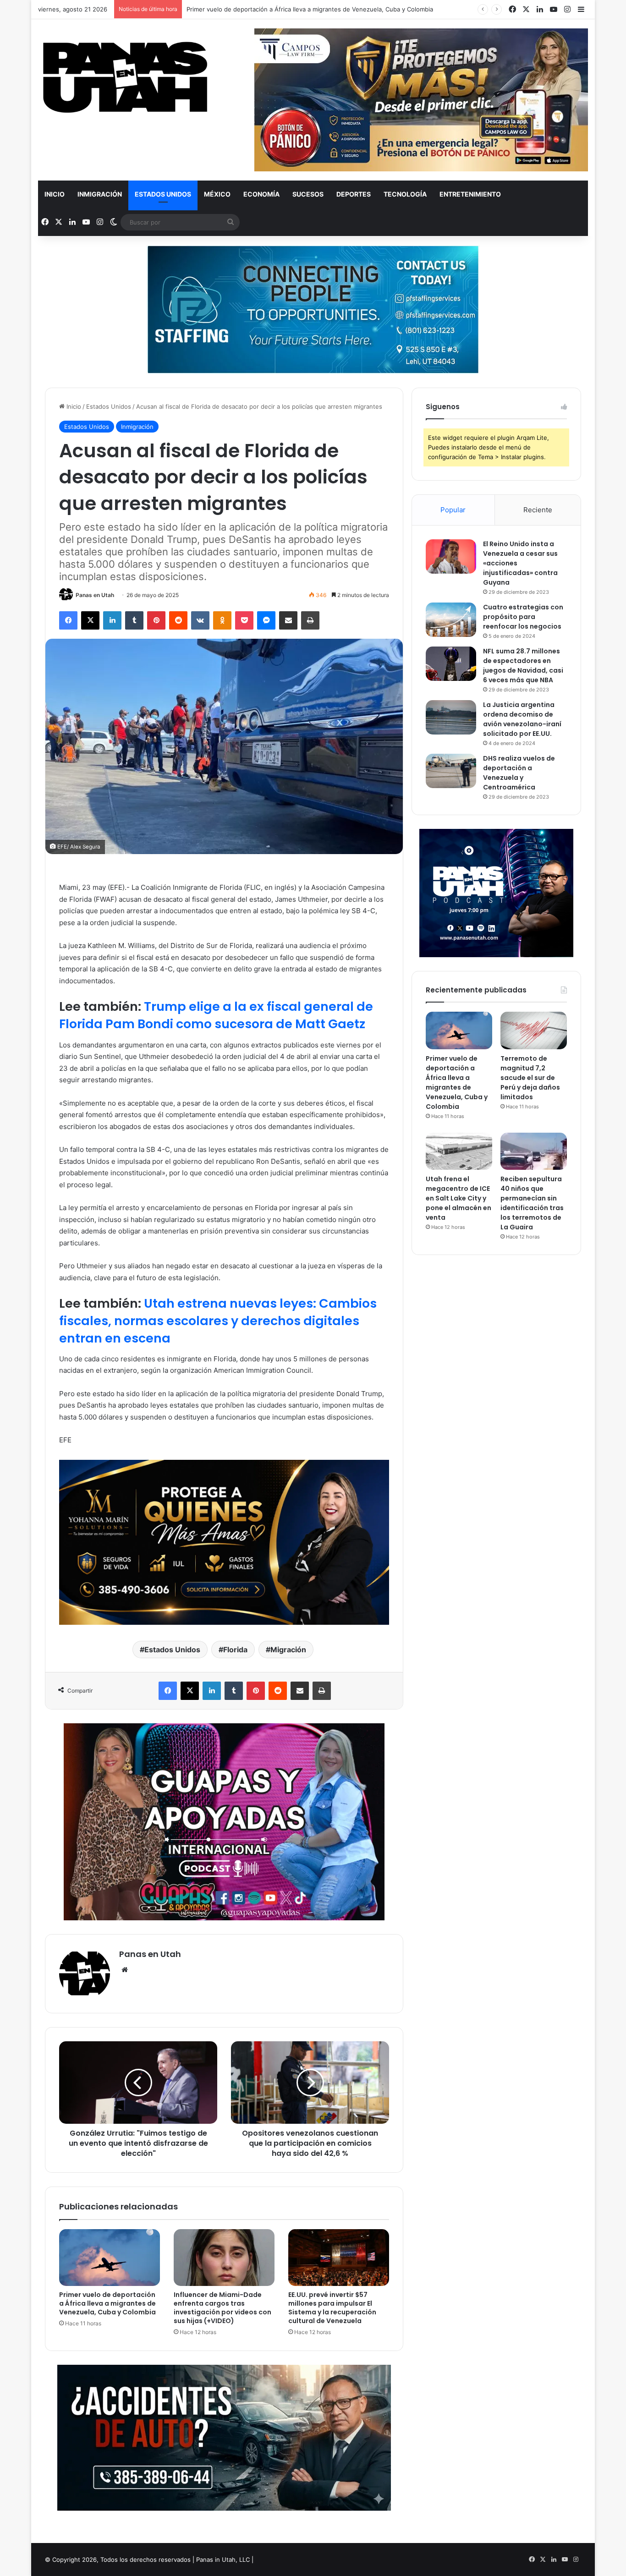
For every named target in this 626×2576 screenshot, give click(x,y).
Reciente (538, 510)
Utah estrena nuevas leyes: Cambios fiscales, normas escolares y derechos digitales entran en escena (218, 1321)
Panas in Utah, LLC (223, 2560)
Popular (453, 510)
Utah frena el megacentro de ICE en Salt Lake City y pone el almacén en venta (459, 1198)
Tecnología (405, 194)
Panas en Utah (95, 595)
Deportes (354, 194)
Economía (261, 194)
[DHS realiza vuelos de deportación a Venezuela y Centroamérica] (451, 771)
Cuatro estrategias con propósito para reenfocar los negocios (523, 617)
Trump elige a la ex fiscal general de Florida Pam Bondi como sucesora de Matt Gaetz (216, 1015)
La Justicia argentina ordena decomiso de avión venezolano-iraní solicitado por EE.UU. (522, 719)
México (217, 194)
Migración (288, 1650)
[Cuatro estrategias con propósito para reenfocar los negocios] (451, 620)
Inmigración (100, 194)
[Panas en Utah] (125, 78)
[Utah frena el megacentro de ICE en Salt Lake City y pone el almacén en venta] (459, 1151)
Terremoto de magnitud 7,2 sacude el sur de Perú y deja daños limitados (530, 1078)
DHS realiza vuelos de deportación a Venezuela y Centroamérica (519, 773)
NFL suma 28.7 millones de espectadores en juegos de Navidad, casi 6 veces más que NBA (523, 666)
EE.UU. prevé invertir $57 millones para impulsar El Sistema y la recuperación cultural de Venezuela (332, 2308)
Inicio (55, 194)
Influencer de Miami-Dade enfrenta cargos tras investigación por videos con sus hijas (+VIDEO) (222, 2308)
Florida (235, 1650)
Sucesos (308, 194)
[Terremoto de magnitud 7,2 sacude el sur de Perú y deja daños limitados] (534, 1030)
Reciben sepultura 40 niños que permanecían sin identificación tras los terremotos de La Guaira (532, 1203)
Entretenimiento (470, 194)
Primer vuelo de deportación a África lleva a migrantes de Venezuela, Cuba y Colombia (107, 2303)
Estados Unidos (163, 194)
